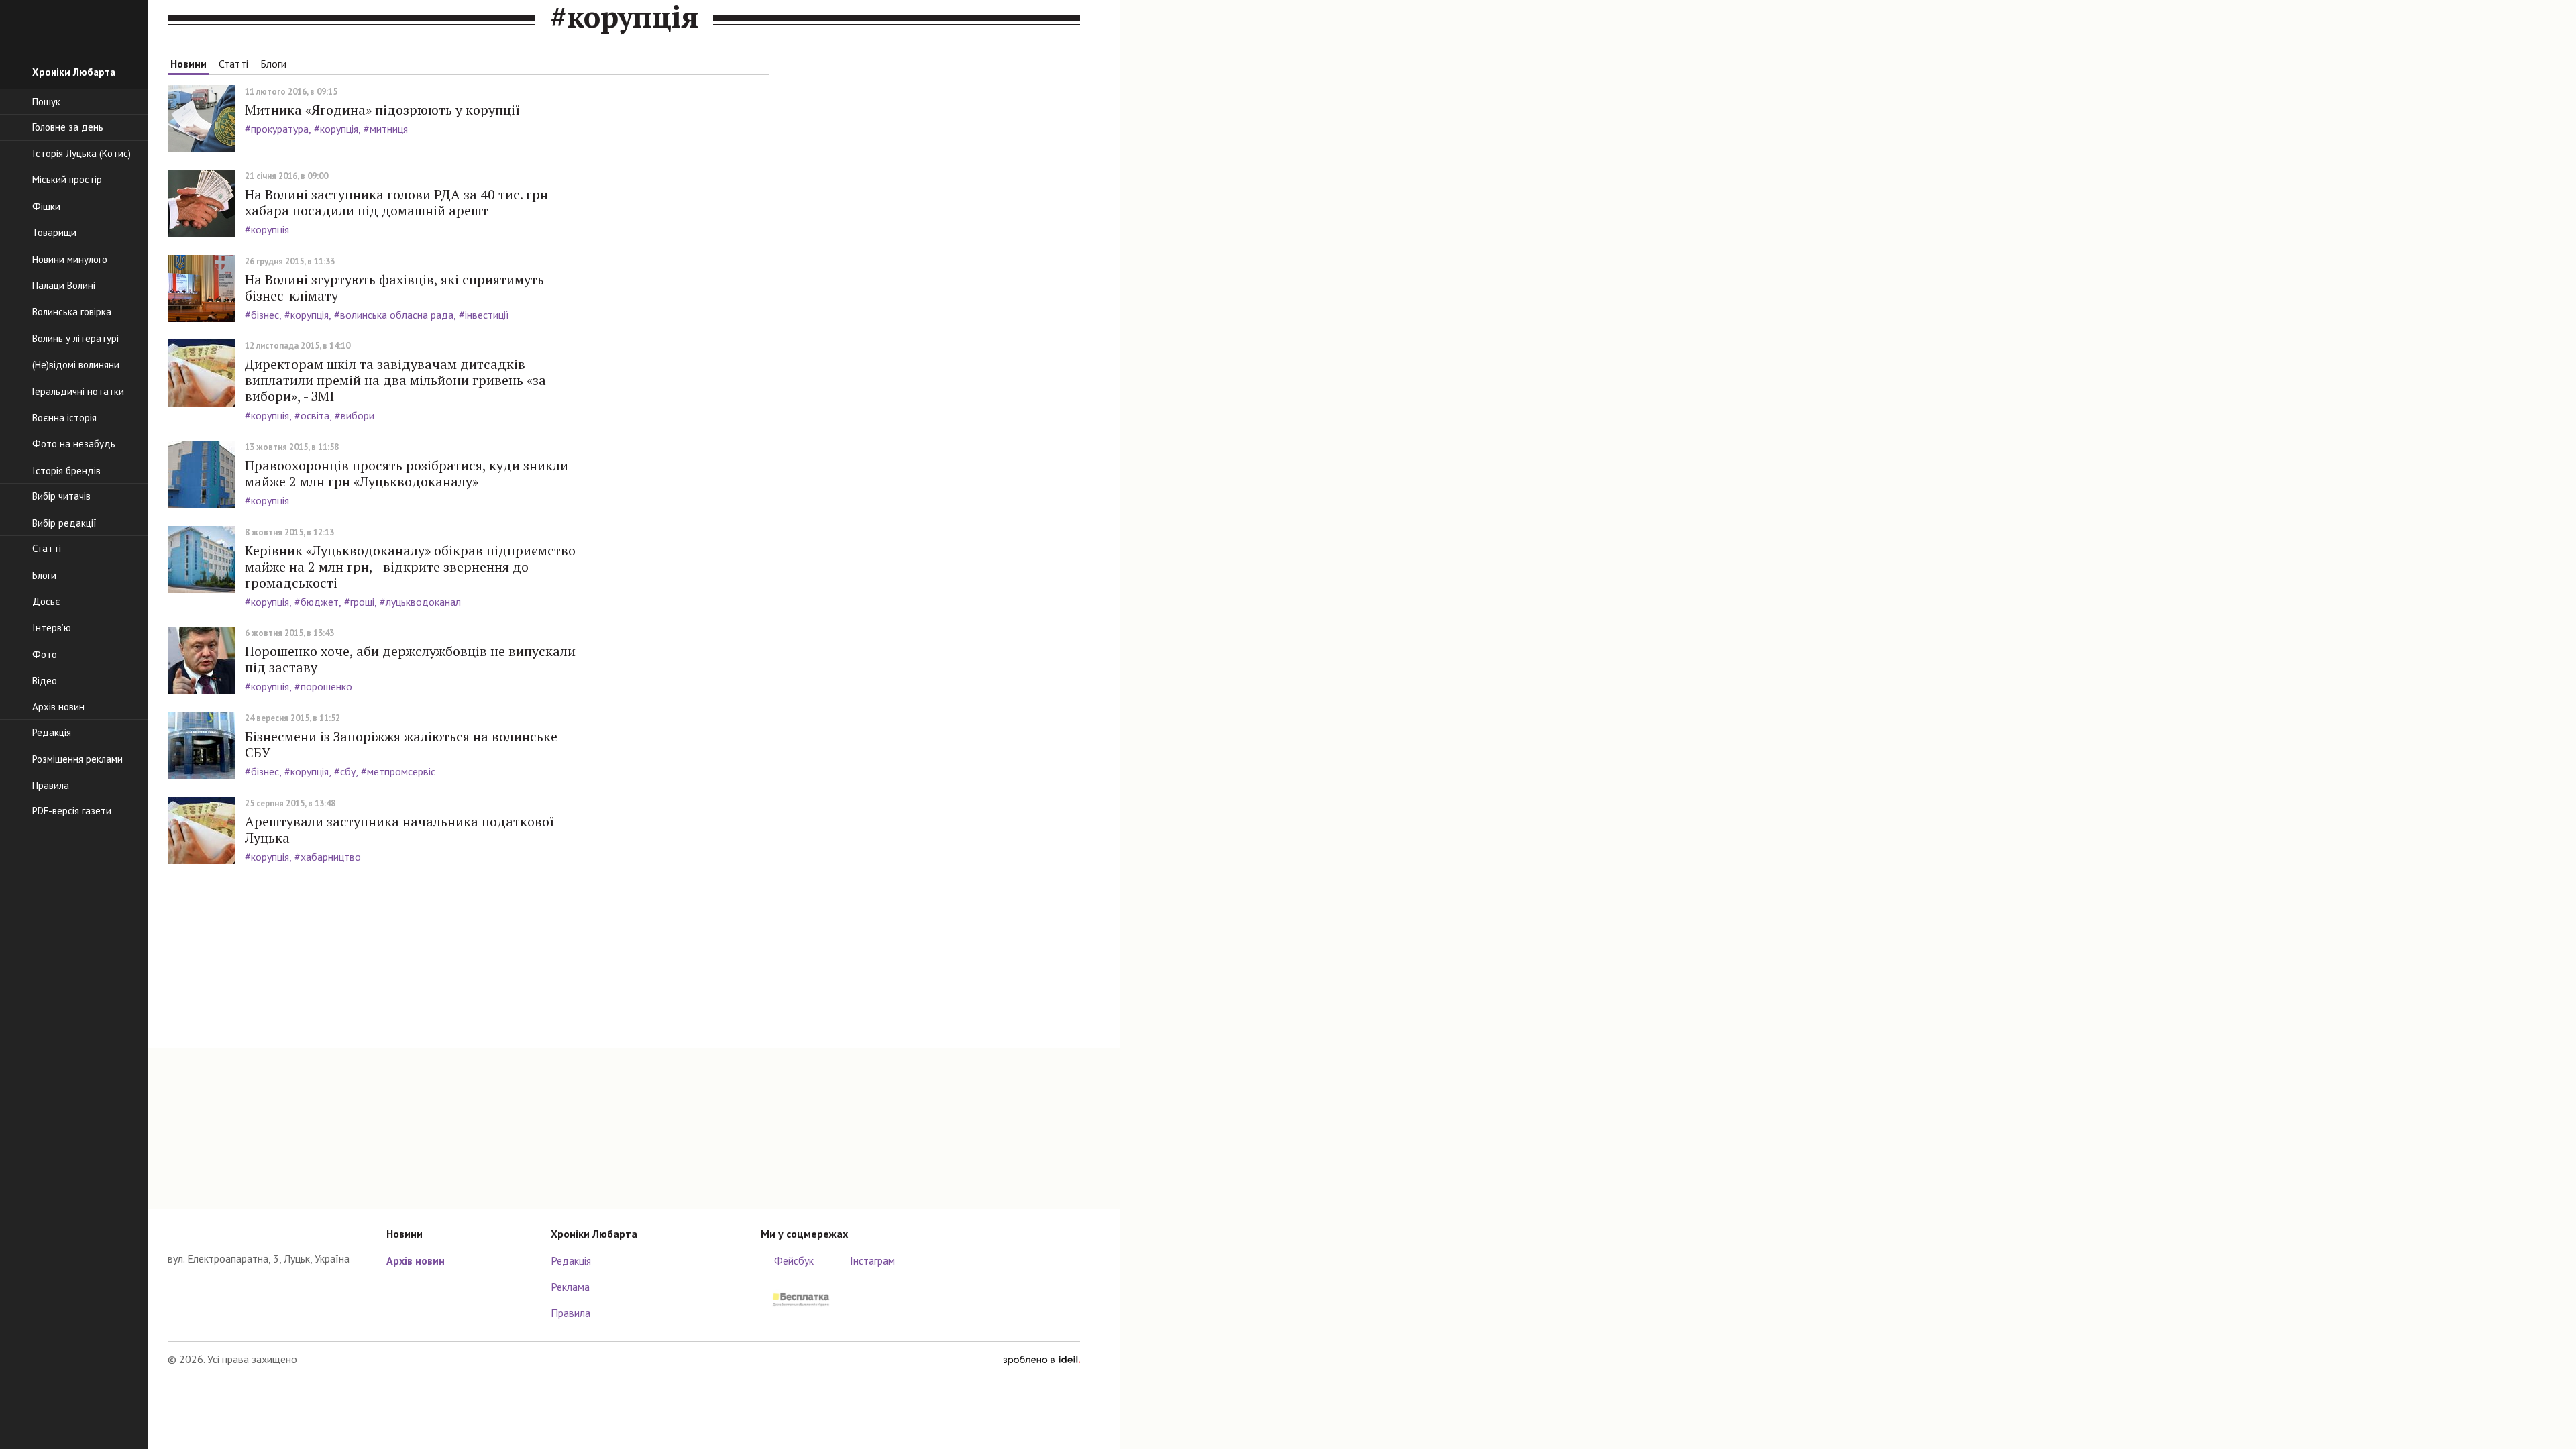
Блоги (273, 64)
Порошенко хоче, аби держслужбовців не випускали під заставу (410, 659)
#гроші (359, 602)
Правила (571, 1313)
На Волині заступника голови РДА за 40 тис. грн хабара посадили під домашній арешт (396, 202)
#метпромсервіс (398, 771)
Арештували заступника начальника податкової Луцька (399, 829)
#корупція (336, 129)
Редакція (571, 1260)
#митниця (386, 129)
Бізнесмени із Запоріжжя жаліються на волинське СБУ (401, 744)
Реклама (570, 1287)
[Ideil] (1041, 1359)
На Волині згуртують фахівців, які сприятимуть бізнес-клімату (394, 287)
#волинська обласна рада (394, 315)
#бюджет (317, 602)
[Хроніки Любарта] (267, 1231)
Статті (233, 64)
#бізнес (262, 315)
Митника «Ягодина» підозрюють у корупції (382, 110)
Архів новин (416, 1260)
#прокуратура (277, 129)
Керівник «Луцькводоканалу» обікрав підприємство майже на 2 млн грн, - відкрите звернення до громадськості (410, 567)
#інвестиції (484, 315)
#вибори (355, 415)
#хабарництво (328, 857)
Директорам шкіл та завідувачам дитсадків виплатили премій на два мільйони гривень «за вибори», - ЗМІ (395, 380)
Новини (189, 64)
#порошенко (323, 686)
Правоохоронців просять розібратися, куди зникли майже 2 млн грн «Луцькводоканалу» (407, 473)
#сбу (345, 771)
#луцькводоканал (420, 602)
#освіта (312, 415)
